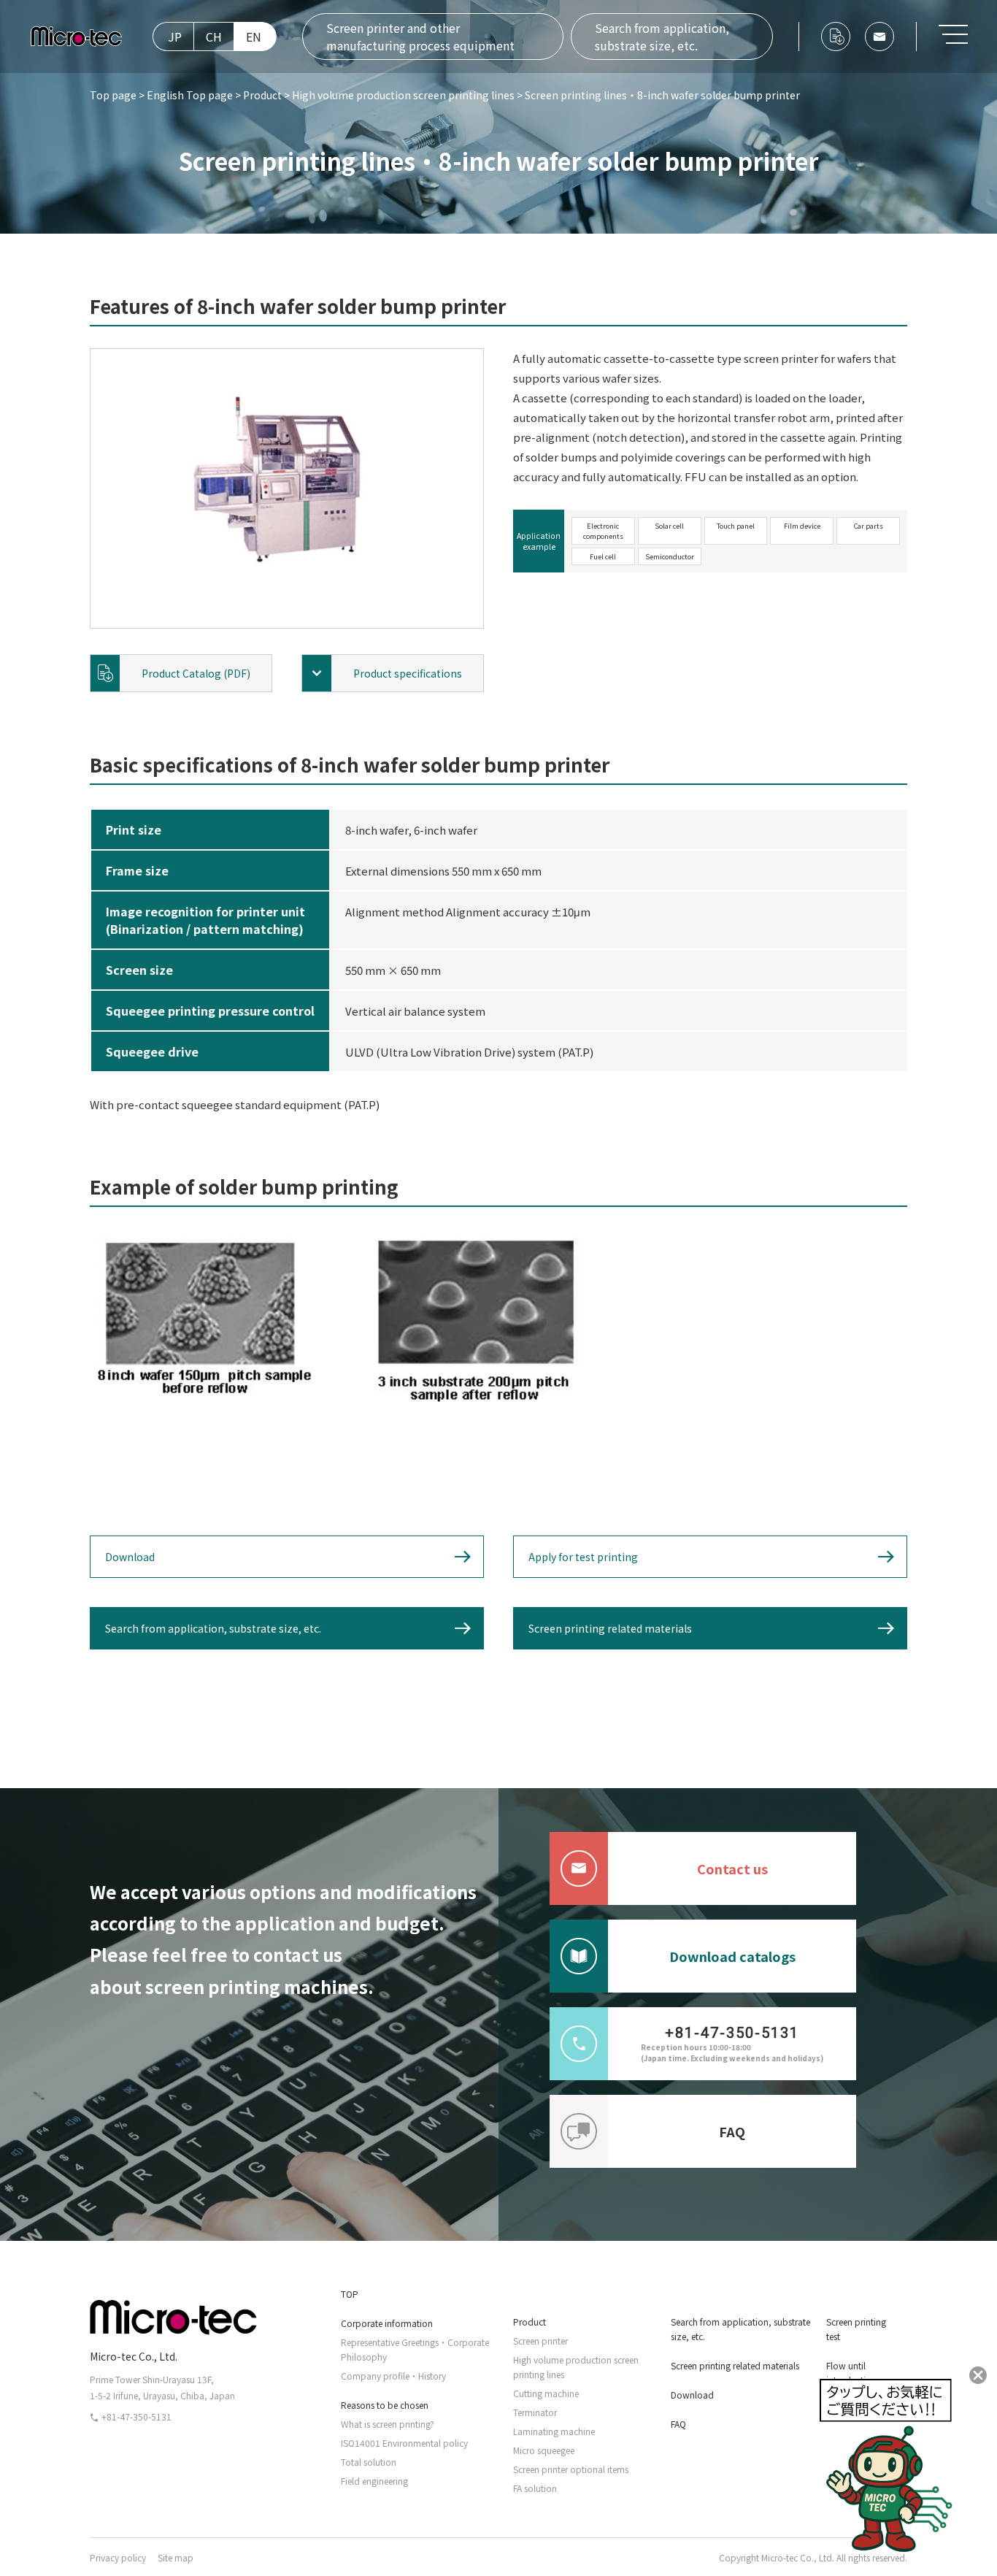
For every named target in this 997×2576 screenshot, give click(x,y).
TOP (350, 2294)
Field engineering (374, 2481)
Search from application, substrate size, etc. (662, 37)
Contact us (732, 1868)
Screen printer (540, 2341)
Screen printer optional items (571, 2469)
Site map (176, 2557)
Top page (113, 95)
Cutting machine (546, 2393)
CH (214, 37)
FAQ (732, 2131)
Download (130, 1557)
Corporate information (387, 2323)
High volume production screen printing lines (403, 95)
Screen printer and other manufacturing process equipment (420, 37)
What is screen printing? (388, 2424)
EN (254, 37)
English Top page (190, 95)
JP (175, 37)
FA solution (535, 2488)
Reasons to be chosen (385, 2405)
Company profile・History (393, 2376)
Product (262, 95)
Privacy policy (118, 2557)
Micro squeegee (544, 2450)
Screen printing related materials (610, 1628)
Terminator (535, 2412)
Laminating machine (554, 2431)
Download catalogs (732, 1956)
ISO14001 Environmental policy (404, 2443)
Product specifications (408, 673)
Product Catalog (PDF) (196, 673)
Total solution (369, 2462)
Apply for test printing (583, 1557)
